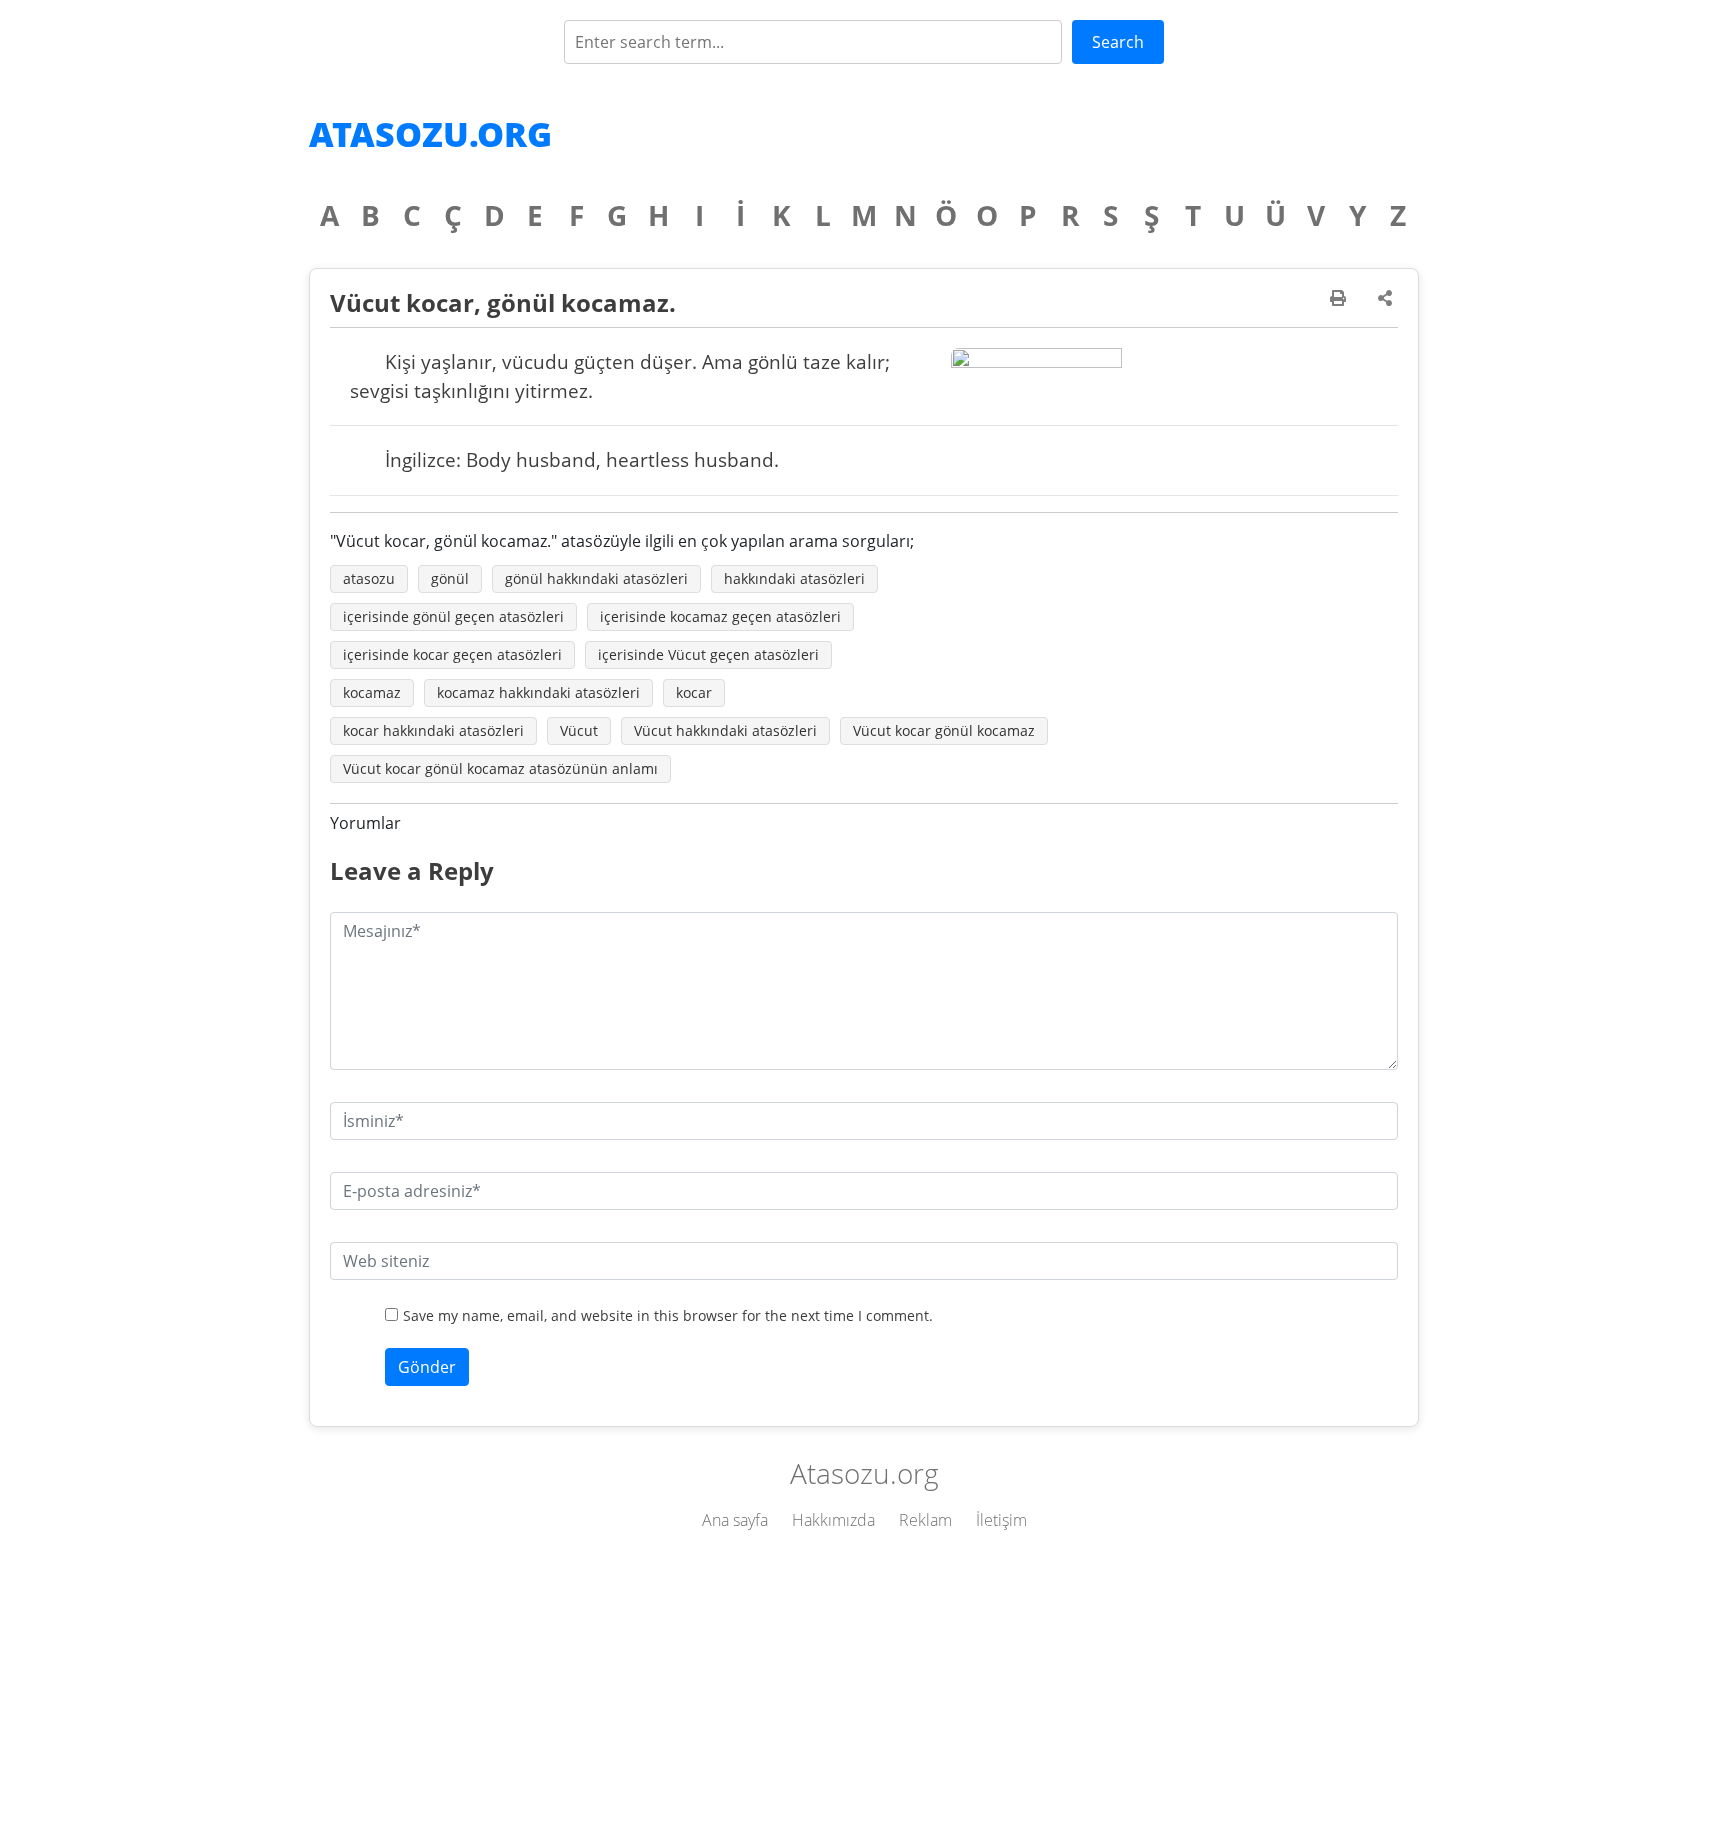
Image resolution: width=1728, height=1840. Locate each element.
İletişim (1001, 1520)
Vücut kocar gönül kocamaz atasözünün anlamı (500, 768)
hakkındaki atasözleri (794, 578)
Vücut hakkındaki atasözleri (725, 730)
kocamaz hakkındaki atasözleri (538, 692)
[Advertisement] (864, 1690)
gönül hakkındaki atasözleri (596, 578)
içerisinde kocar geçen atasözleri (452, 654)
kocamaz (372, 692)
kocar (694, 692)
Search (1118, 42)
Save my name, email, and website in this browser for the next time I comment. (668, 1315)
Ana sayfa (735, 1520)
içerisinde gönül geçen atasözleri (453, 616)
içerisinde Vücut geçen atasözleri (708, 654)
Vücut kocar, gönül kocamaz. (503, 302)
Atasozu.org (430, 134)
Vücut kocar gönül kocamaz (944, 730)
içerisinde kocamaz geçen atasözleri (720, 616)
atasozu (369, 578)
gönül (450, 578)
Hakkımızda (833, 1520)
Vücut (579, 730)
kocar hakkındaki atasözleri (433, 730)
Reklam (925, 1520)
